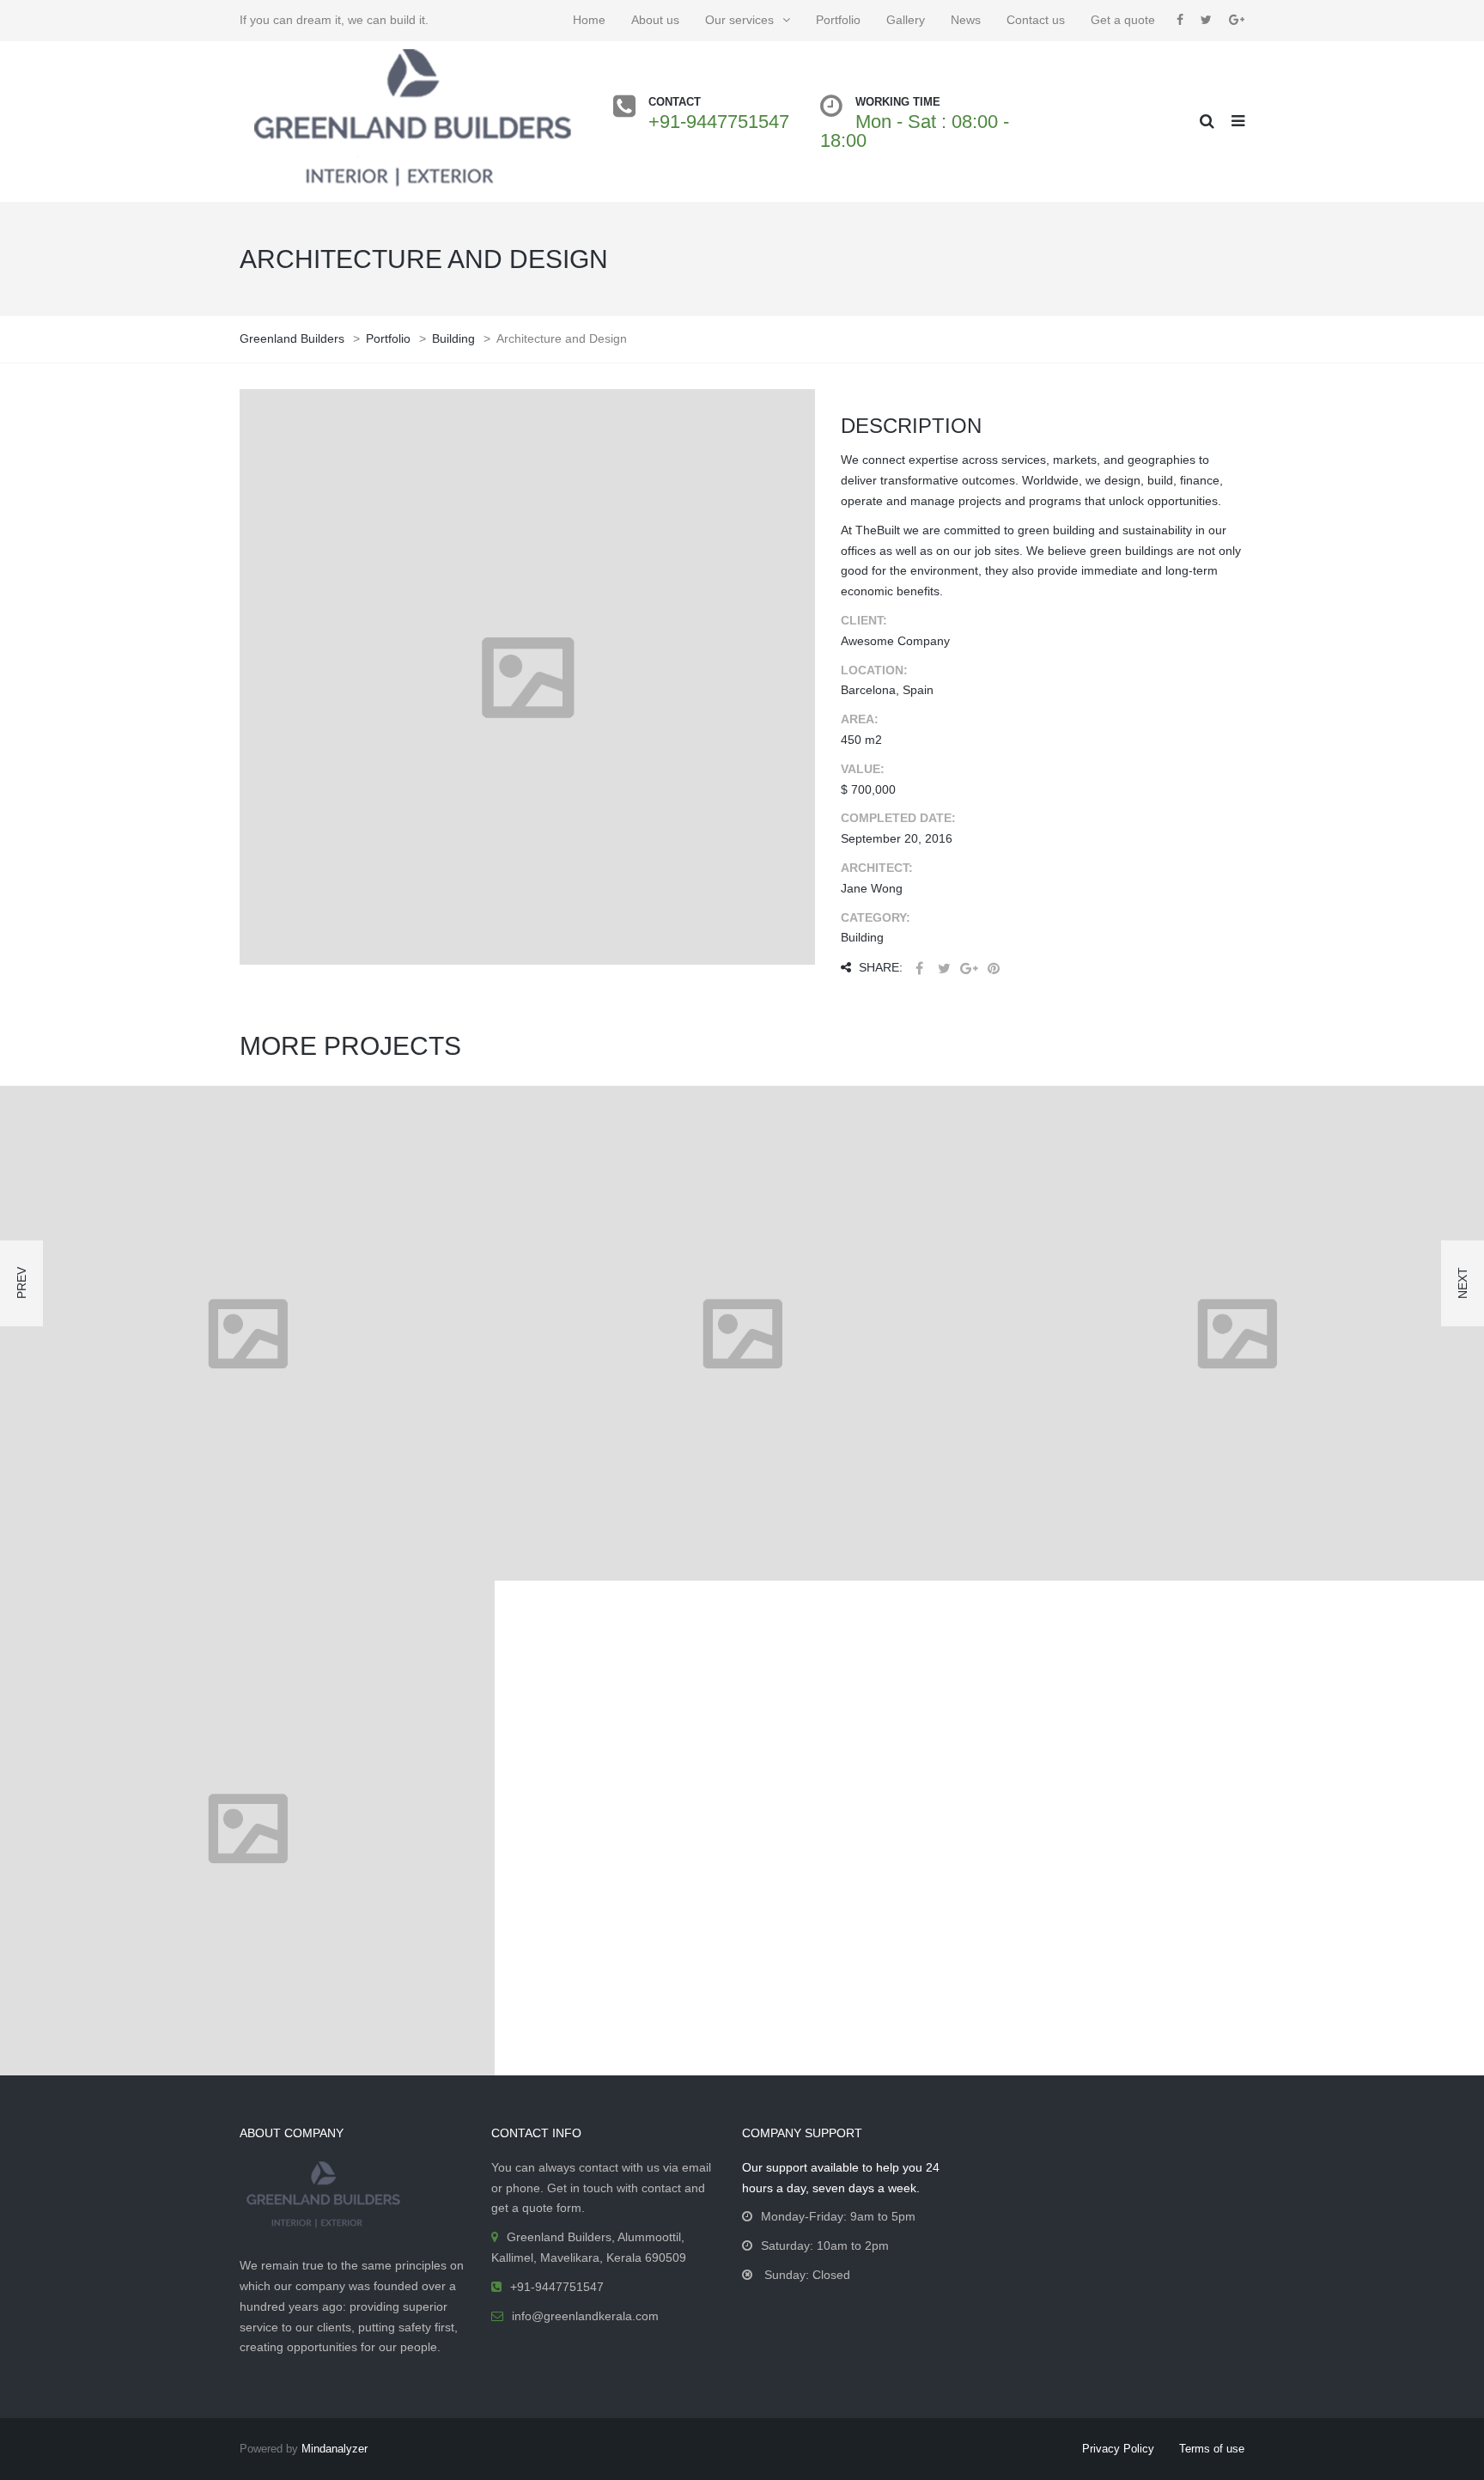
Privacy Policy (1118, 2449)
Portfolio (838, 20)
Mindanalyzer (335, 2449)
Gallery (906, 20)
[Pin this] (994, 969)
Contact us (1036, 20)
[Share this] (919, 969)
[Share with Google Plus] (969, 969)
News (966, 20)
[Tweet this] (944, 969)
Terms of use (1212, 2449)
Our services (739, 20)
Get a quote (1123, 20)
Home (589, 20)
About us (655, 20)
